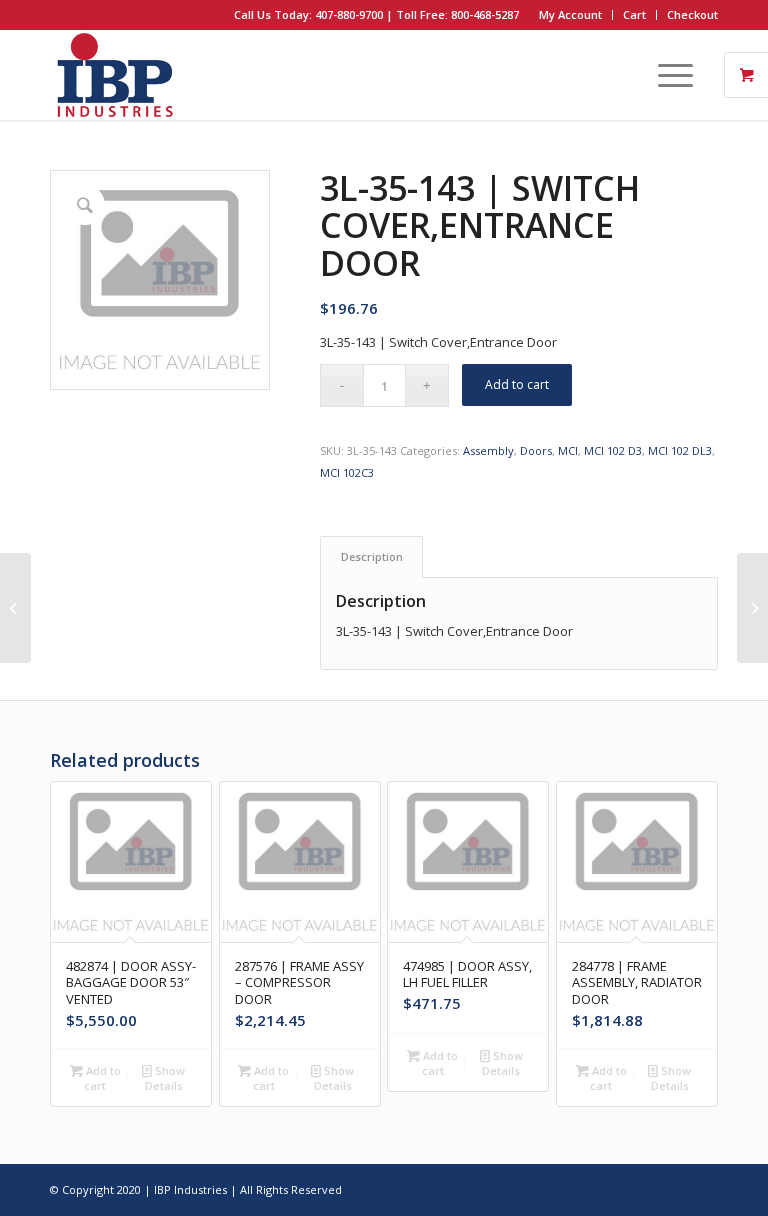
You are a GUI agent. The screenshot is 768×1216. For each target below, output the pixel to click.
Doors (536, 450)
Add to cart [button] (102, 1078)
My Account (570, 14)
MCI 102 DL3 (680, 450)
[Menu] (665, 75)
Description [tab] (372, 556)
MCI (568, 450)
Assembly (488, 450)
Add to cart (517, 384)
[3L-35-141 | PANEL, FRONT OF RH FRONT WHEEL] (15, 608)
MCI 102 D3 (613, 450)
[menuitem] (571, 15)
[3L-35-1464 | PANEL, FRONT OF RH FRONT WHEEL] (752, 608)
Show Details (165, 1078)
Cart (634, 14)
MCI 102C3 (347, 472)
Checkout (692, 14)
